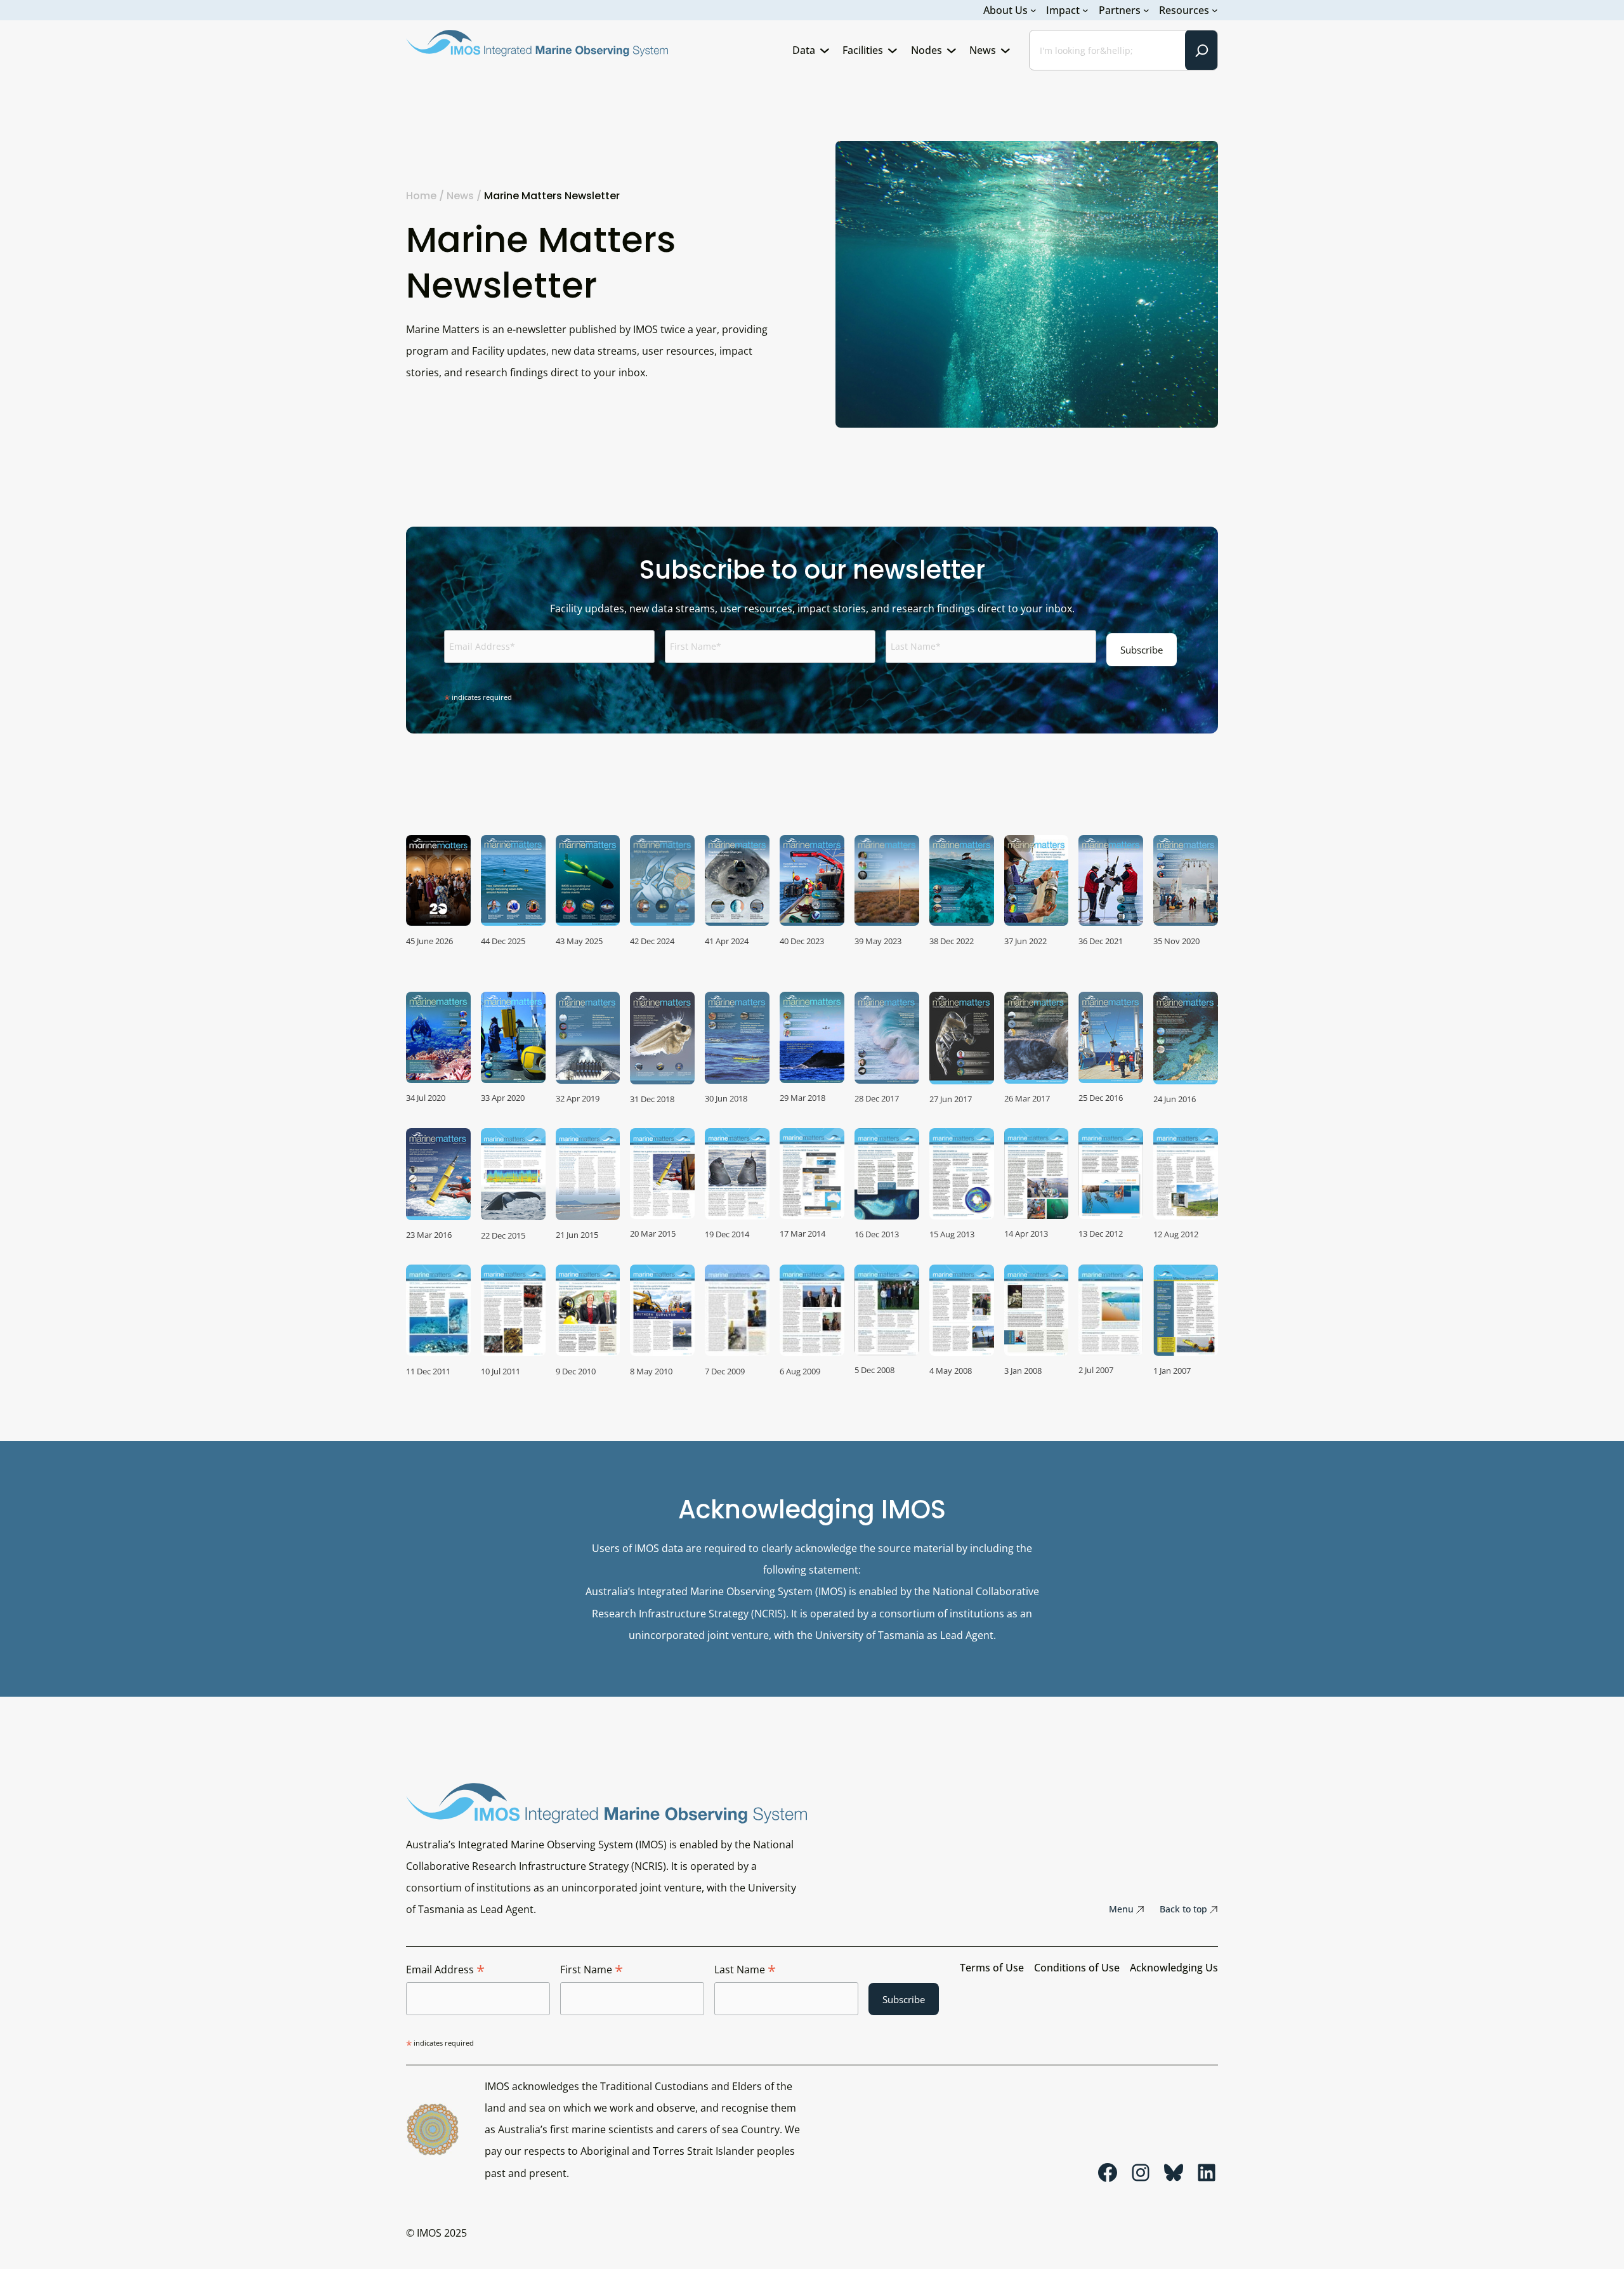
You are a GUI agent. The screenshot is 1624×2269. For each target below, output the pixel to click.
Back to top (1183, 1909)
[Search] (1202, 50)
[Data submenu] (825, 50)
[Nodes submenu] (952, 50)
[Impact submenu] (1085, 10)
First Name (592, 1970)
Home (421, 196)
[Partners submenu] (1146, 10)
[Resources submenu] (1215, 10)
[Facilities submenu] (893, 50)
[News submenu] (1005, 50)
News (460, 196)
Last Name (745, 1970)
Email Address (445, 1970)
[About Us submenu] (1033, 10)
